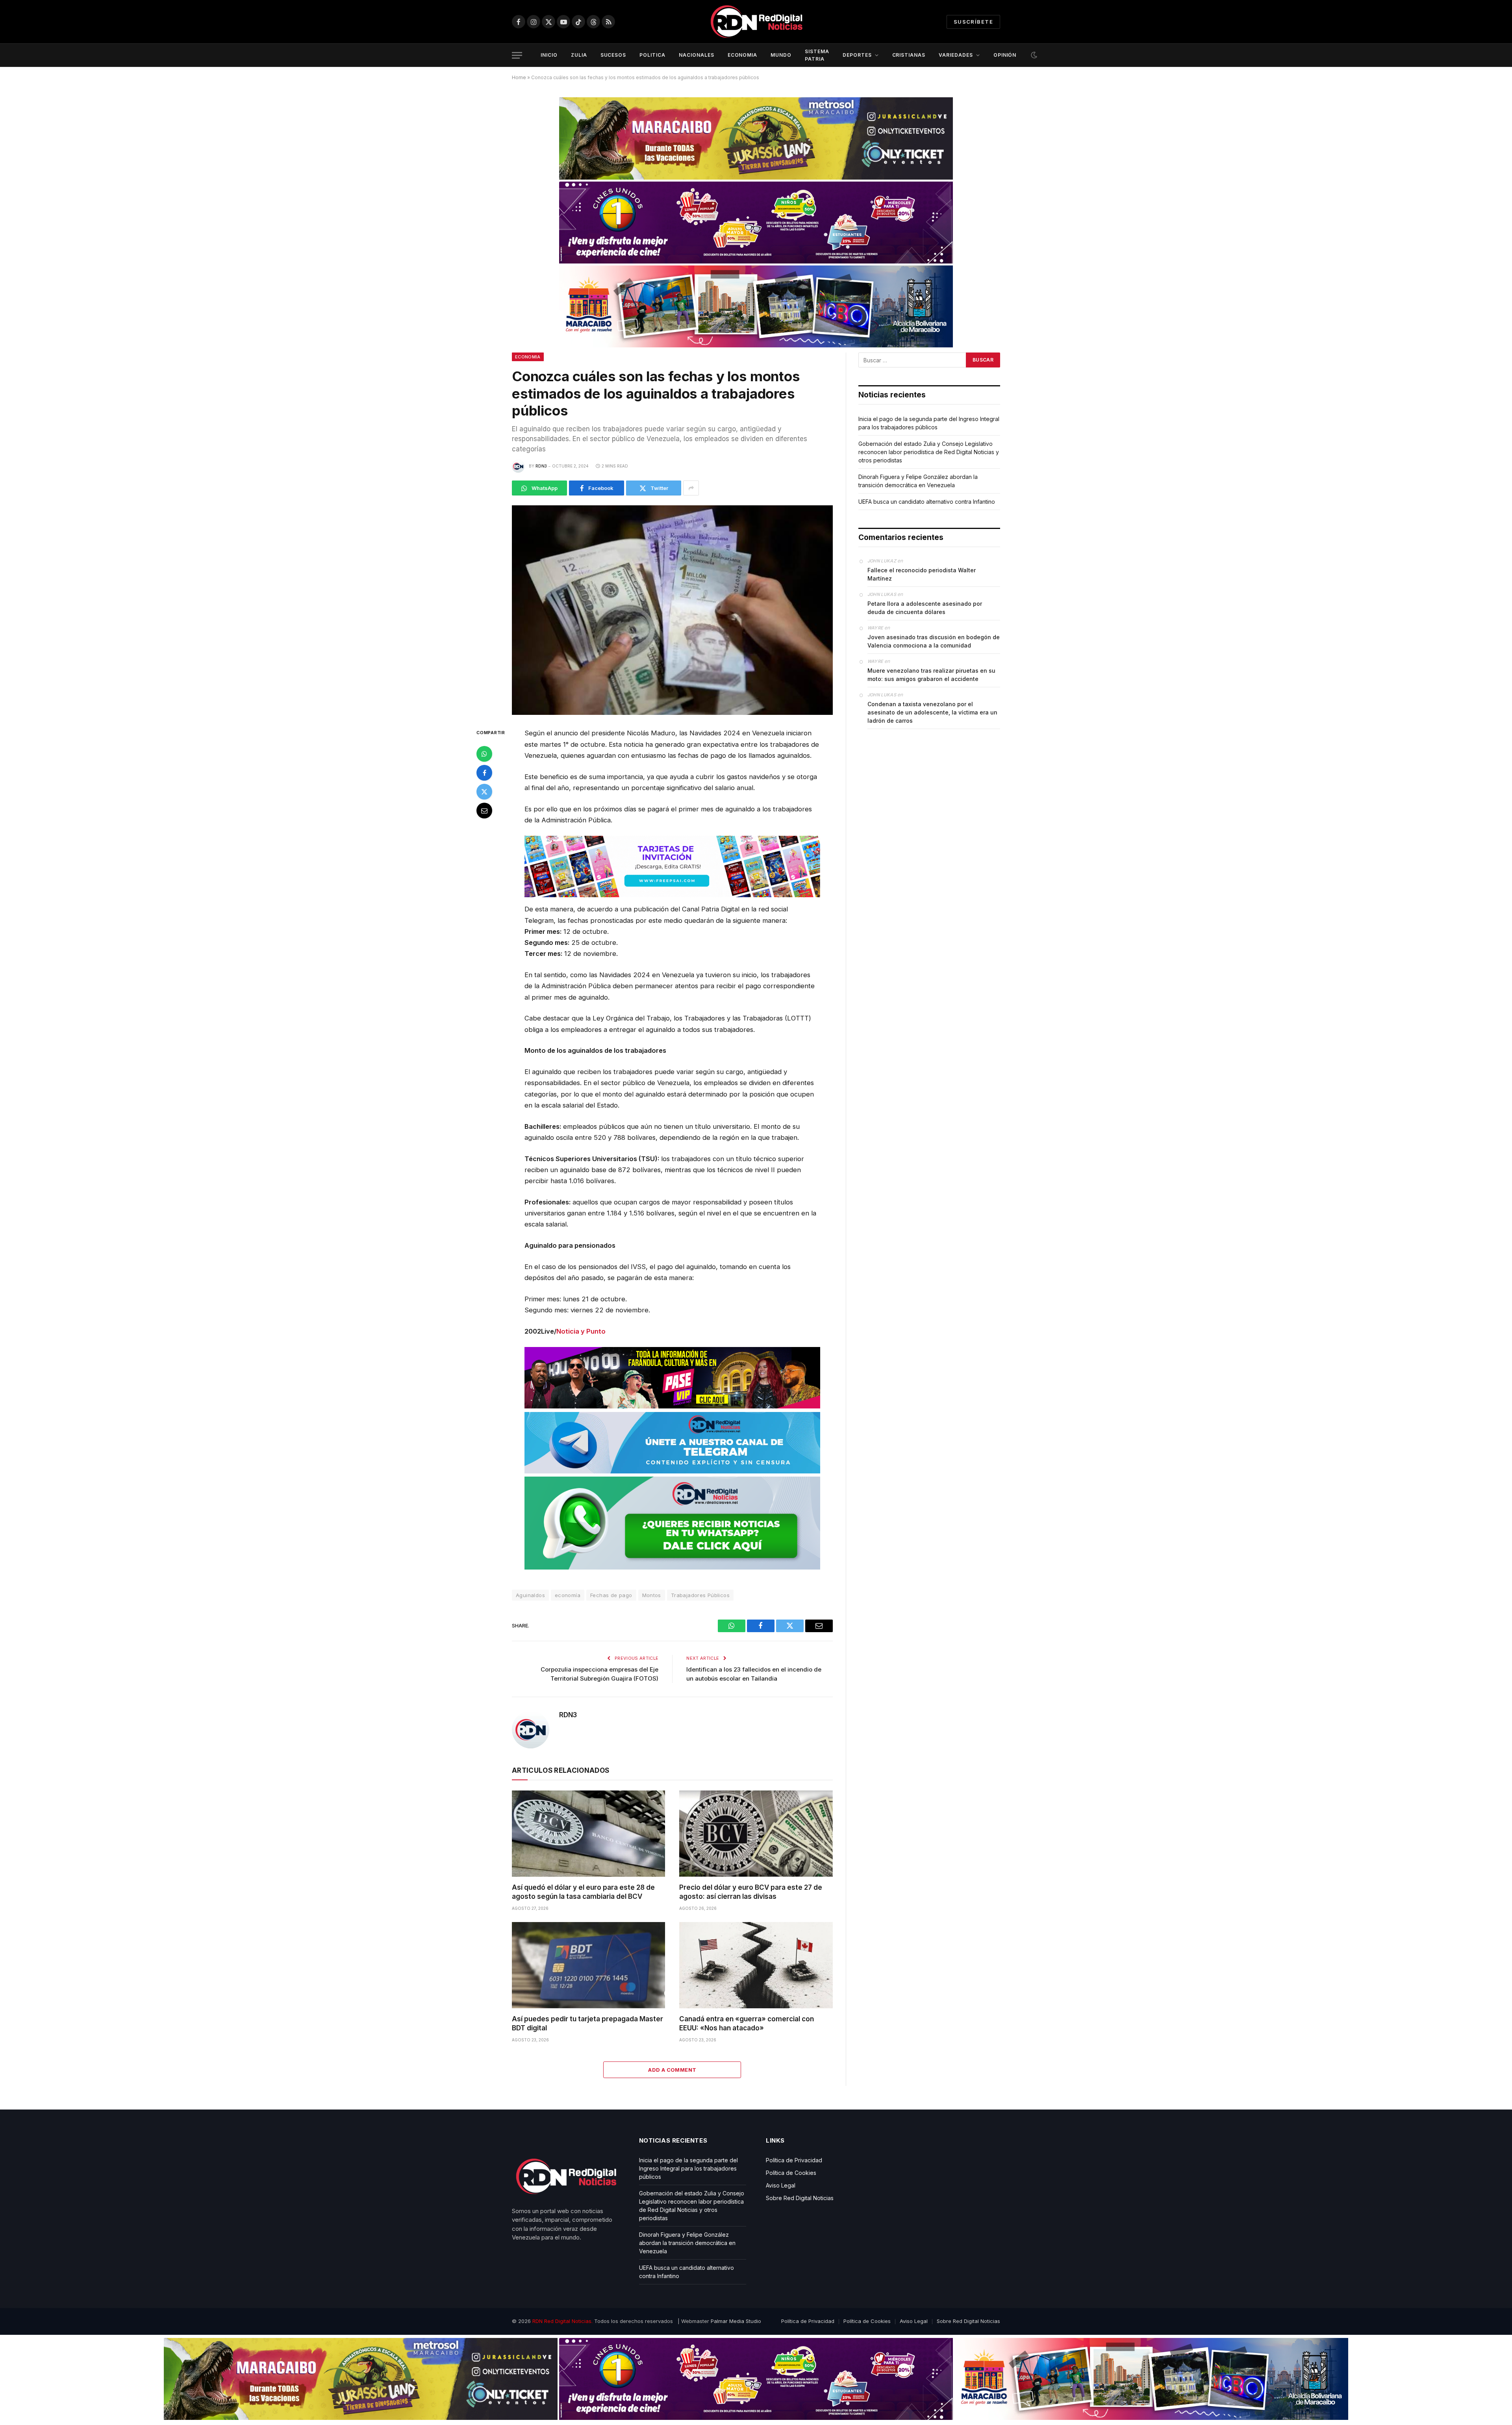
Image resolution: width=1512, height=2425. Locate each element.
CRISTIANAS (909, 55)
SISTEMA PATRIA (817, 55)
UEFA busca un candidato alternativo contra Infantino (927, 502)
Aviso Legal (781, 2185)
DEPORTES (857, 55)
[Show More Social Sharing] (691, 488)
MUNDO (781, 55)
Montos (652, 1595)
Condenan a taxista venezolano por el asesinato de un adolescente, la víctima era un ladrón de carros (932, 712)
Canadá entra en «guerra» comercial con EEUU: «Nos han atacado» (747, 2023)
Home (519, 77)
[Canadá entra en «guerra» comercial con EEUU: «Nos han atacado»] (756, 1965)
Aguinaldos (530, 1595)
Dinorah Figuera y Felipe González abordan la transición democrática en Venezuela (687, 2243)
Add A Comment (672, 2070)
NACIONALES (697, 55)
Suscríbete (973, 22)
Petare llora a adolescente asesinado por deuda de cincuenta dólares (925, 608)
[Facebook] (484, 773)
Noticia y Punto (581, 1331)
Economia (528, 357)
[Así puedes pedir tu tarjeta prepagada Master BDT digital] (588, 1965)
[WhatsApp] (484, 754)
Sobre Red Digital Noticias (800, 2198)
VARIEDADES (956, 55)
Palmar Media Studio (736, 2321)
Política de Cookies (791, 2173)
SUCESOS (613, 55)
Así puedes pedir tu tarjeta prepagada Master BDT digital (587, 2023)
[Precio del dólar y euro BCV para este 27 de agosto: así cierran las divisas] (756, 1834)
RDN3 (541, 466)
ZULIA (579, 55)
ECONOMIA (743, 55)
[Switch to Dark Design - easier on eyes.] (1033, 55)
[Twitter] (484, 792)
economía (568, 1595)
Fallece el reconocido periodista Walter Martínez (922, 574)
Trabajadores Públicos (700, 1595)
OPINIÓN (1005, 55)
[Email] (484, 811)
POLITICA (652, 55)
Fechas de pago (611, 1595)
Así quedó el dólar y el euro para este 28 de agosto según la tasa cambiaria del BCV (583, 1892)
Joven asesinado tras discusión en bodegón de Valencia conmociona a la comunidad (934, 641)
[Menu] (517, 55)
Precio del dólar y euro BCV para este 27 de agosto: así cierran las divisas (751, 1892)
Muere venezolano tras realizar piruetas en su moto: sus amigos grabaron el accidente (931, 675)
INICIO (549, 55)
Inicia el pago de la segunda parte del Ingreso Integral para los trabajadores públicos (688, 2168)
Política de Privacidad (794, 2160)
